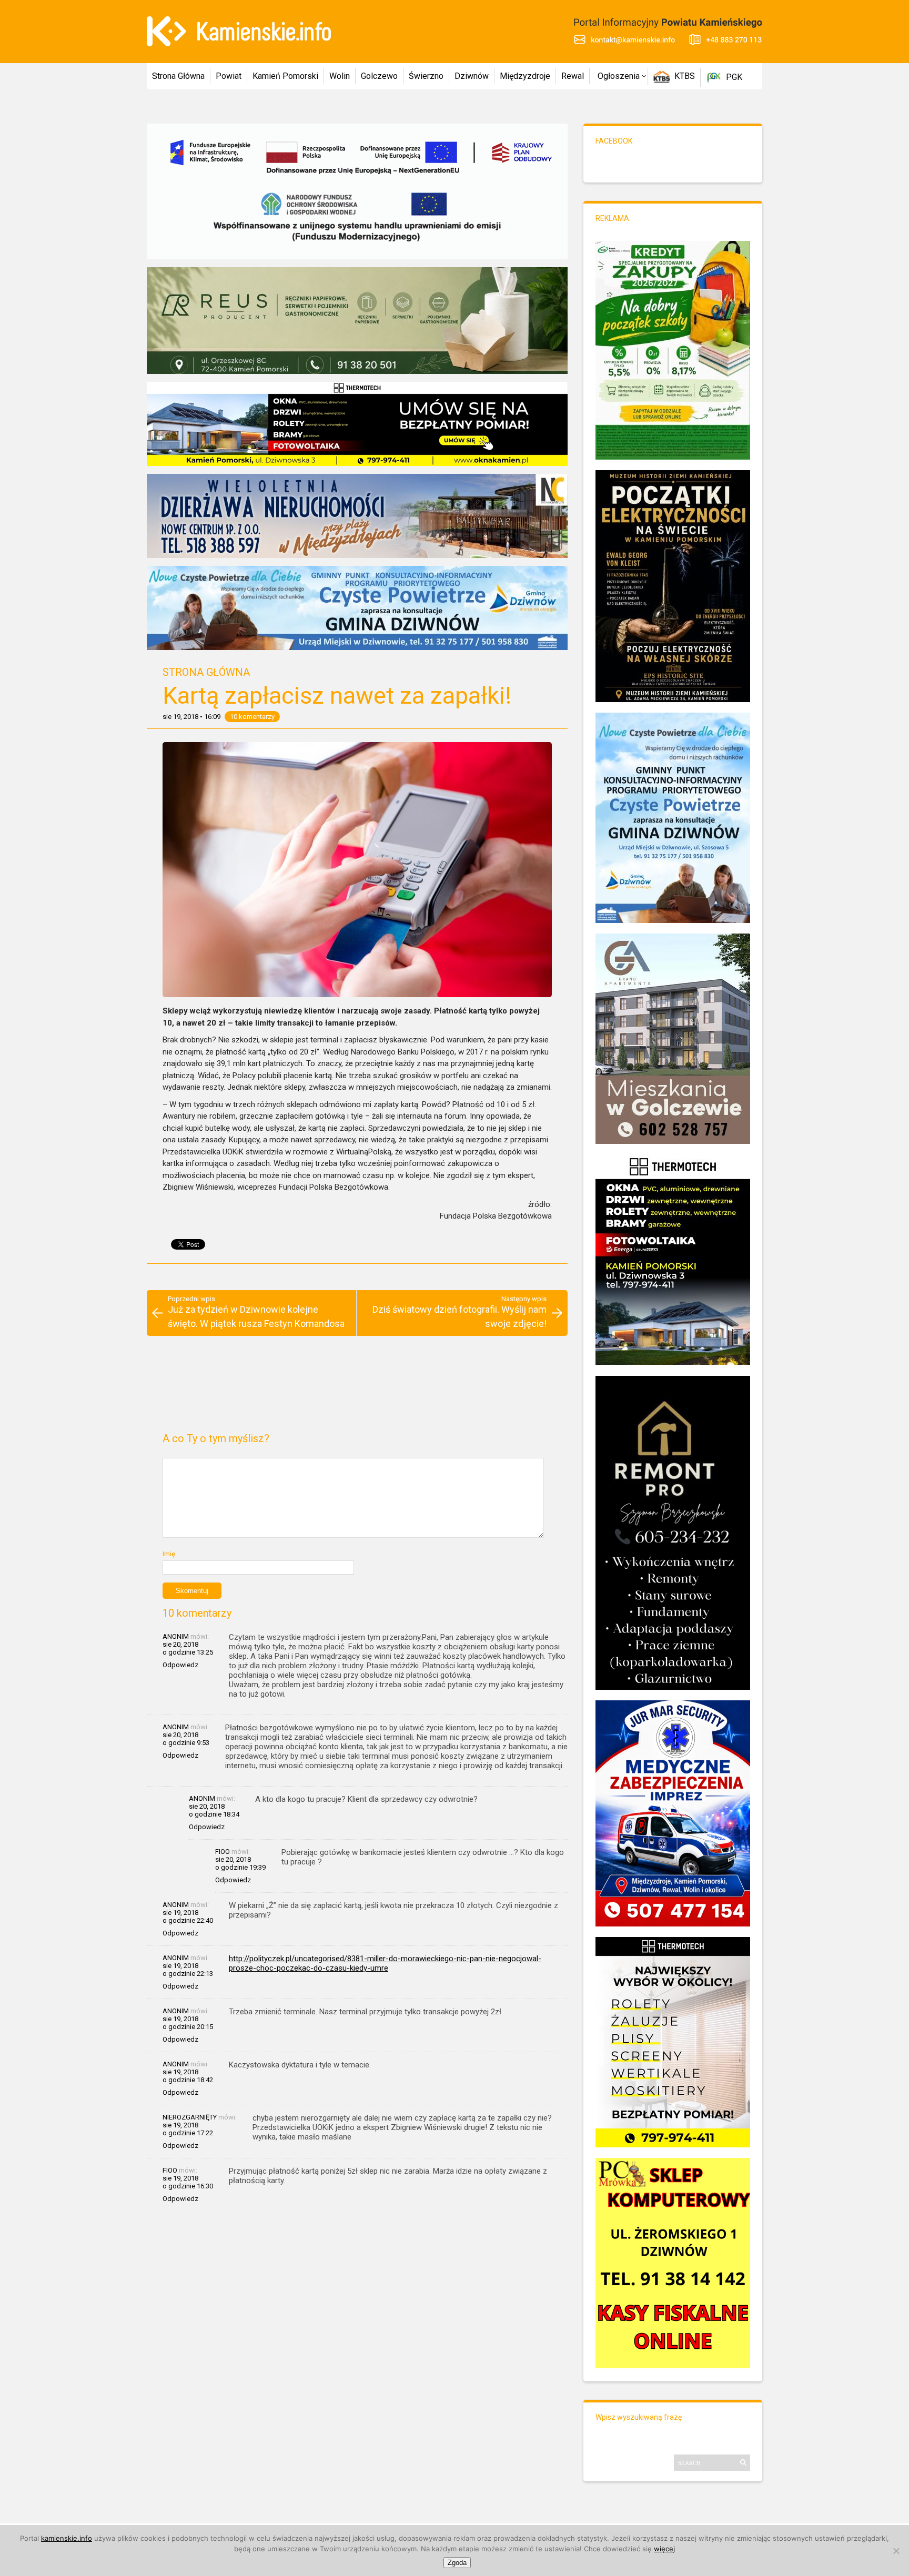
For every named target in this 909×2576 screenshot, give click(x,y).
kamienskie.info (67, 2538)
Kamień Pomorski (285, 76)
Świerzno (426, 76)
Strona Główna (178, 76)
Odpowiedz (180, 1665)
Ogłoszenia (619, 76)
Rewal (573, 76)
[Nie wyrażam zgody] (896, 2551)
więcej (664, 2549)
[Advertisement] (357, 1388)
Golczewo (379, 76)
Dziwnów (472, 76)
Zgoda (457, 2563)
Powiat (229, 76)
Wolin (340, 76)
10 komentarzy (252, 717)
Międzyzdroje (525, 76)
